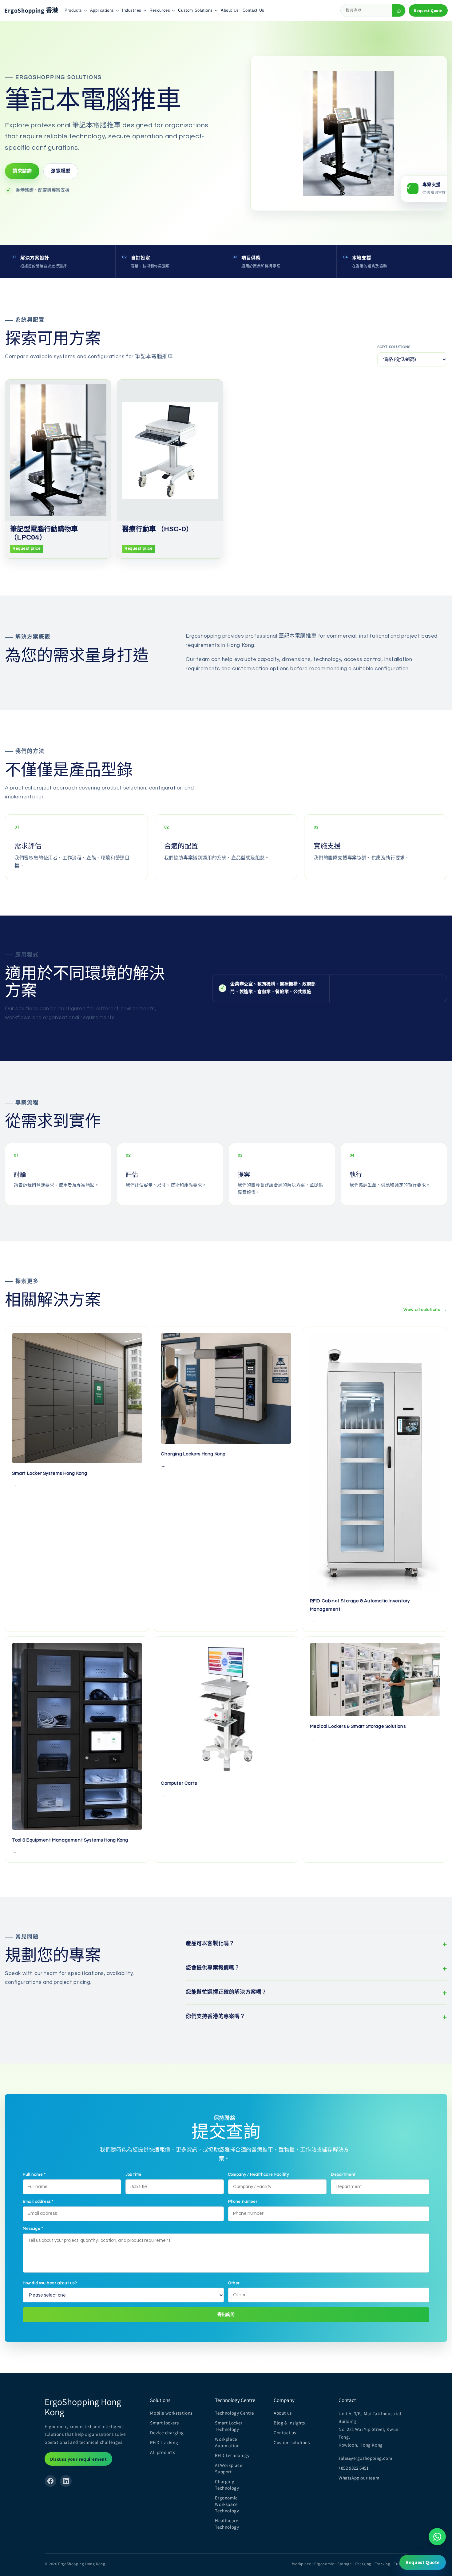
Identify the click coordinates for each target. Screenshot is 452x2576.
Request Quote (428, 11)
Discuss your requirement (78, 2459)
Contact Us (254, 10)
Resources (160, 10)
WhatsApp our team (359, 2478)
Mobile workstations (171, 2413)
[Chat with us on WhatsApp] (437, 2537)
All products (163, 2452)
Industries (132, 10)
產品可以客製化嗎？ (316, 1944)
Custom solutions (292, 2442)
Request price (27, 548)
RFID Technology (232, 2455)
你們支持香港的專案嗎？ (316, 2017)
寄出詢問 (226, 2315)
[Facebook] (50, 2481)
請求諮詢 (22, 171)
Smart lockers (164, 2423)
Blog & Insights (289, 2423)
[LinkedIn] (66, 2481)
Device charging (167, 2433)
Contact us (285, 2433)
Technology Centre (234, 2413)
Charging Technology (227, 2485)
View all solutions (425, 1310)
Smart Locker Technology (229, 2426)
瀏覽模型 (61, 171)
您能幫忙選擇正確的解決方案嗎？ (316, 1992)
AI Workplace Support (228, 2468)
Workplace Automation (227, 2442)
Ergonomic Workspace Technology (227, 2504)
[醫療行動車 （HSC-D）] (170, 450)
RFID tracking (164, 2442)
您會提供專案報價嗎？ (316, 1968)
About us (283, 2413)
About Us (230, 10)
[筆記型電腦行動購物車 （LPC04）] (58, 450)
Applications (102, 10)
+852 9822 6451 (354, 2468)
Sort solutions (394, 347)
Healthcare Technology (227, 2524)
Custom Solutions (195, 10)
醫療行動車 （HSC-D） (157, 529)
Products (73, 10)
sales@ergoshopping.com (365, 2458)
